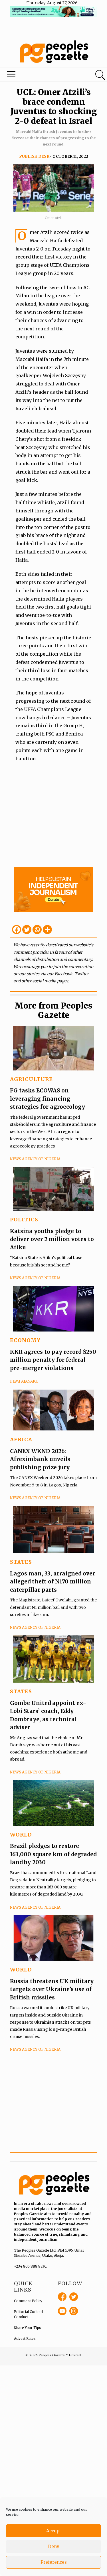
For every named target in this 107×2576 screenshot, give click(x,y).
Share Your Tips (28, 2328)
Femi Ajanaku (24, 1381)
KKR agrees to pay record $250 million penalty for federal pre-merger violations (53, 1360)
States (21, 1562)
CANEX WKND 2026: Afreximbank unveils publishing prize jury (40, 1459)
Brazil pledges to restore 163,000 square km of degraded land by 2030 (53, 1854)
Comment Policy (28, 2301)
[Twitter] (27, 930)
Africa (21, 1439)
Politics (24, 1220)
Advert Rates (25, 2338)
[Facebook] (17, 930)
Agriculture (31, 1079)
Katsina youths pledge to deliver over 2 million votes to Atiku (52, 1239)
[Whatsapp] (37, 930)
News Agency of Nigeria (35, 1159)
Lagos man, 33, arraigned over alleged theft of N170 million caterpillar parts (53, 1582)
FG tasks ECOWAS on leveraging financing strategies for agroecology (48, 1099)
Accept (54, 2531)
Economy (25, 1340)
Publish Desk (34, 156)
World (21, 1835)
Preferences (54, 2562)
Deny (54, 2546)
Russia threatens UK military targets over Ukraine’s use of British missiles (52, 1989)
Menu (37, 76)
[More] (47, 930)
